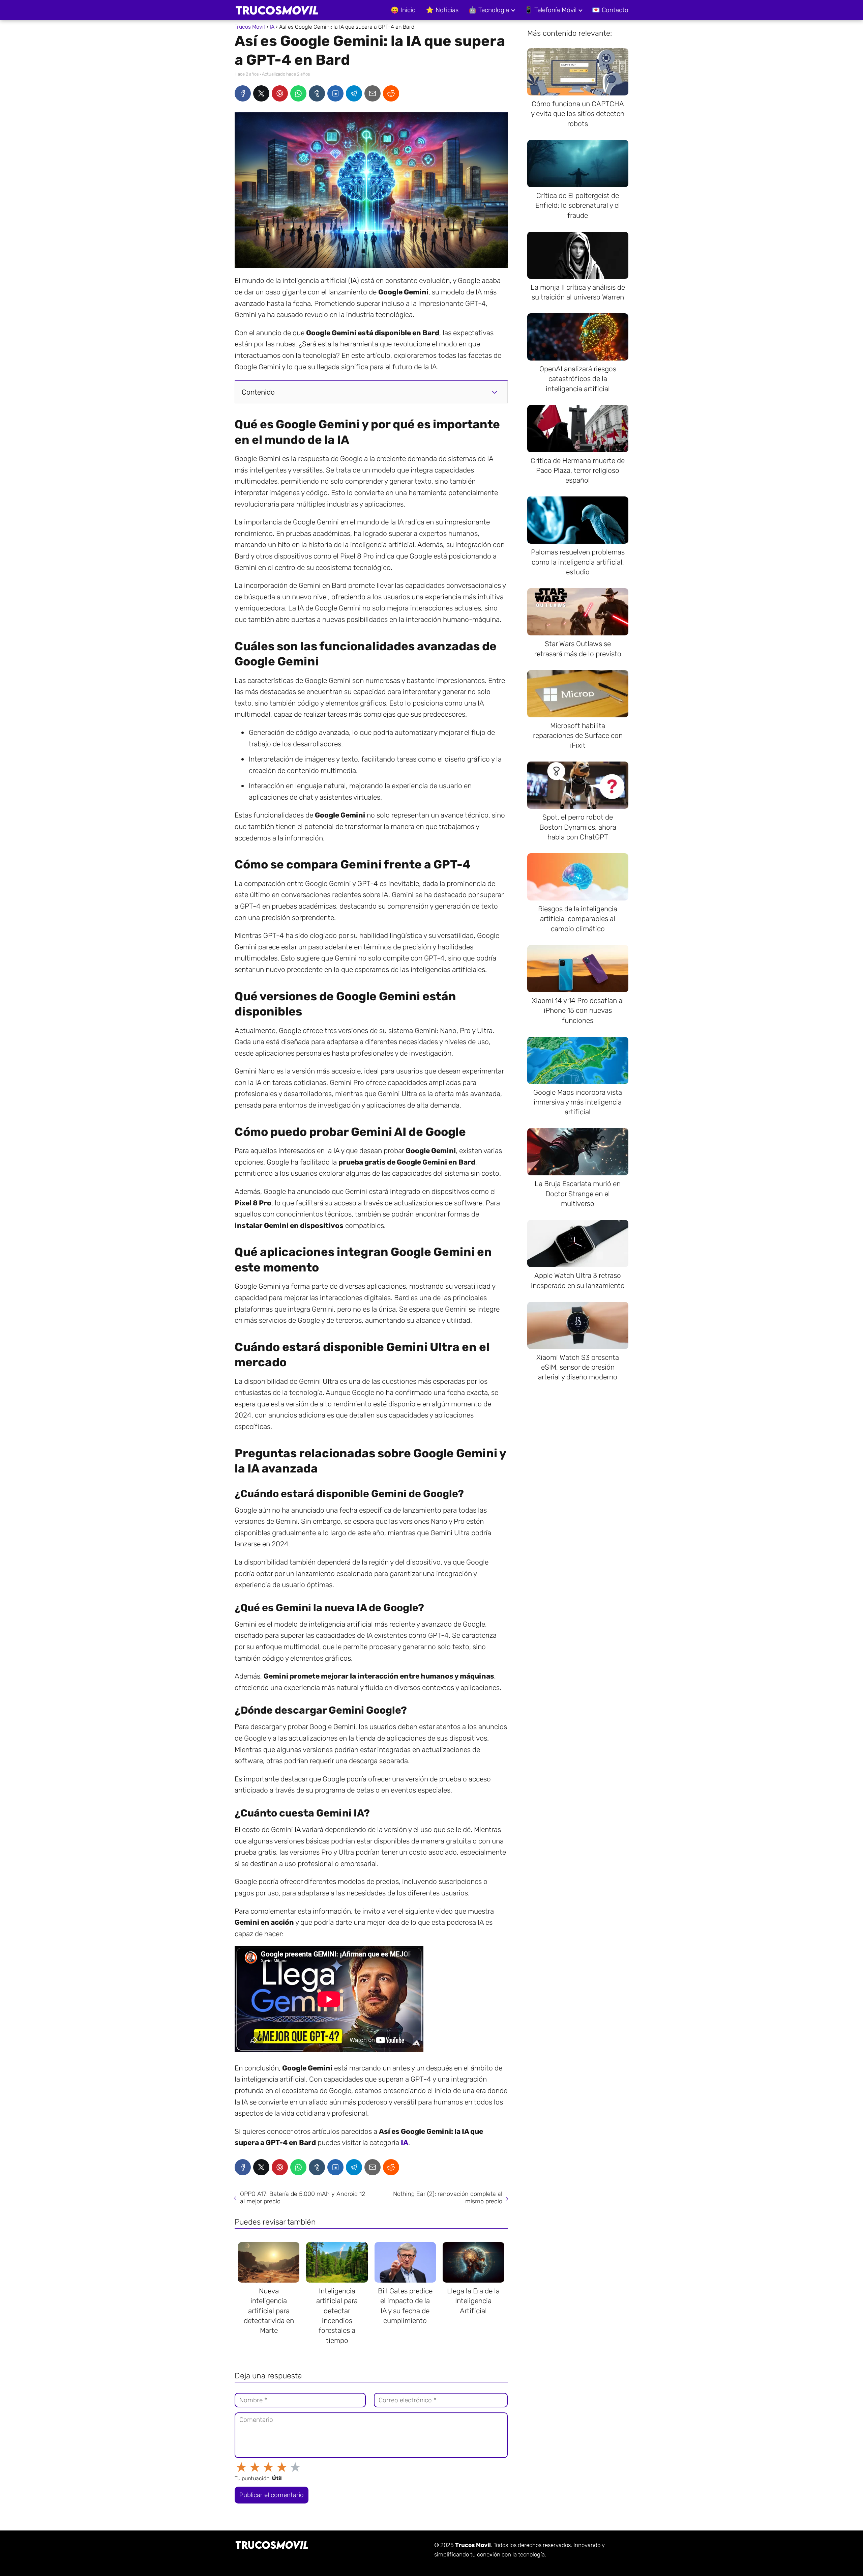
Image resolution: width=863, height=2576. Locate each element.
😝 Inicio (403, 10)
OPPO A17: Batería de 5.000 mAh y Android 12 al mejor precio (303, 2198)
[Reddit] (391, 93)
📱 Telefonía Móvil (550, 10)
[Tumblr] (317, 93)
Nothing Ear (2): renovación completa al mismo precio (448, 2198)
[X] (261, 93)
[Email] (373, 93)
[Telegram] (354, 93)
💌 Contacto (610, 10)
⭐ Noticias (442, 10)
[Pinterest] (280, 93)
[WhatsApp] (298, 93)
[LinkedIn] (335, 93)
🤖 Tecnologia (489, 10)
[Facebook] (243, 93)
